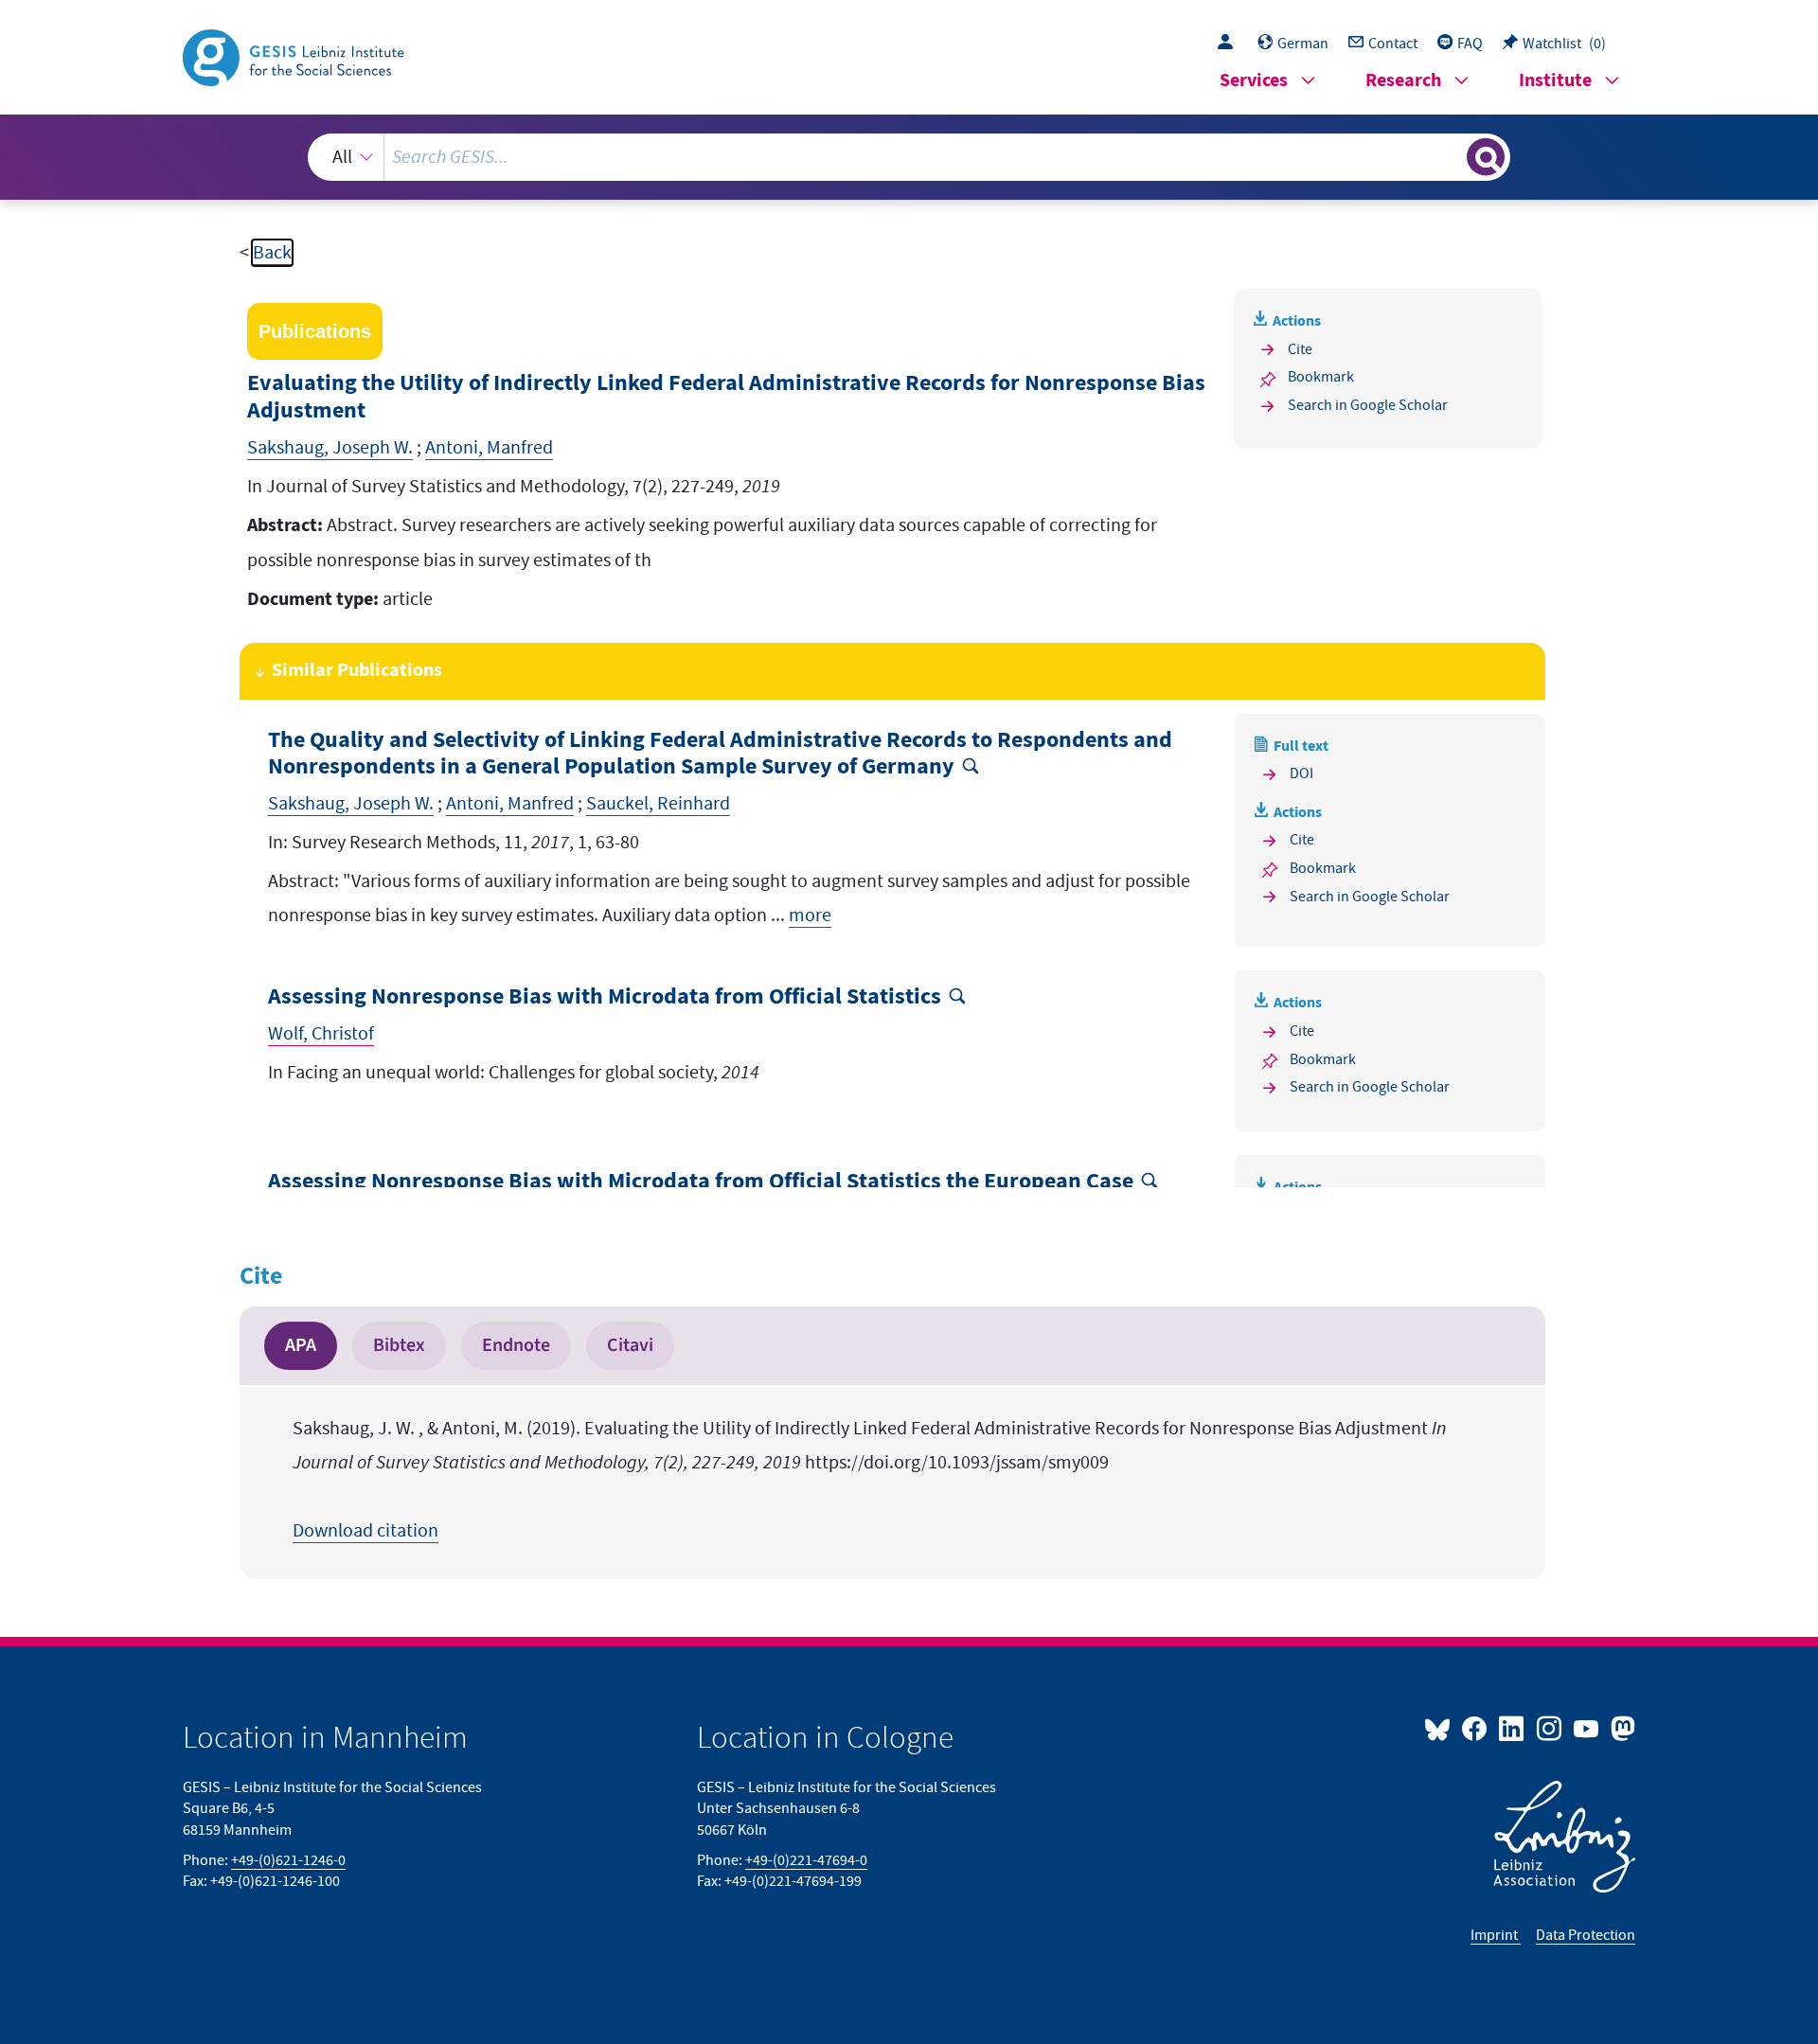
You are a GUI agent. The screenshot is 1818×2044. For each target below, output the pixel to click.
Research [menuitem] (1403, 81)
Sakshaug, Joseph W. (330, 448)
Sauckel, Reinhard (658, 804)
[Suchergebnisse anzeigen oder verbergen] (1486, 157)
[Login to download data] (1230, 44)
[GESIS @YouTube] (1587, 1728)
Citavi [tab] (630, 1345)
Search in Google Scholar (1368, 405)
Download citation (365, 1531)
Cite (1300, 349)
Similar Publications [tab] (357, 671)
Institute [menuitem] (1555, 81)
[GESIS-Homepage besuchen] (295, 56)
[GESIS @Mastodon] (1621, 1728)
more (810, 915)
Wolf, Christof (321, 1034)
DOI (1301, 773)
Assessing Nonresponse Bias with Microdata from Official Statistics (605, 997)
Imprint (1496, 1935)
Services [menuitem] (1254, 81)
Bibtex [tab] (399, 1345)
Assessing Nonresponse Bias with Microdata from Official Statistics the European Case (701, 1182)
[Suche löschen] (1451, 156)
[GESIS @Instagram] (1550, 1728)
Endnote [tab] (516, 1345)
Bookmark (1321, 377)
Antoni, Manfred (489, 448)
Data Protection (1586, 1935)
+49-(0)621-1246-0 (288, 1860)
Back (272, 253)
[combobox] (909, 157)
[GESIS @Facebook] (1476, 1728)
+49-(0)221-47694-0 (806, 1860)
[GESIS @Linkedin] (1513, 1728)
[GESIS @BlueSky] (1441, 1728)
